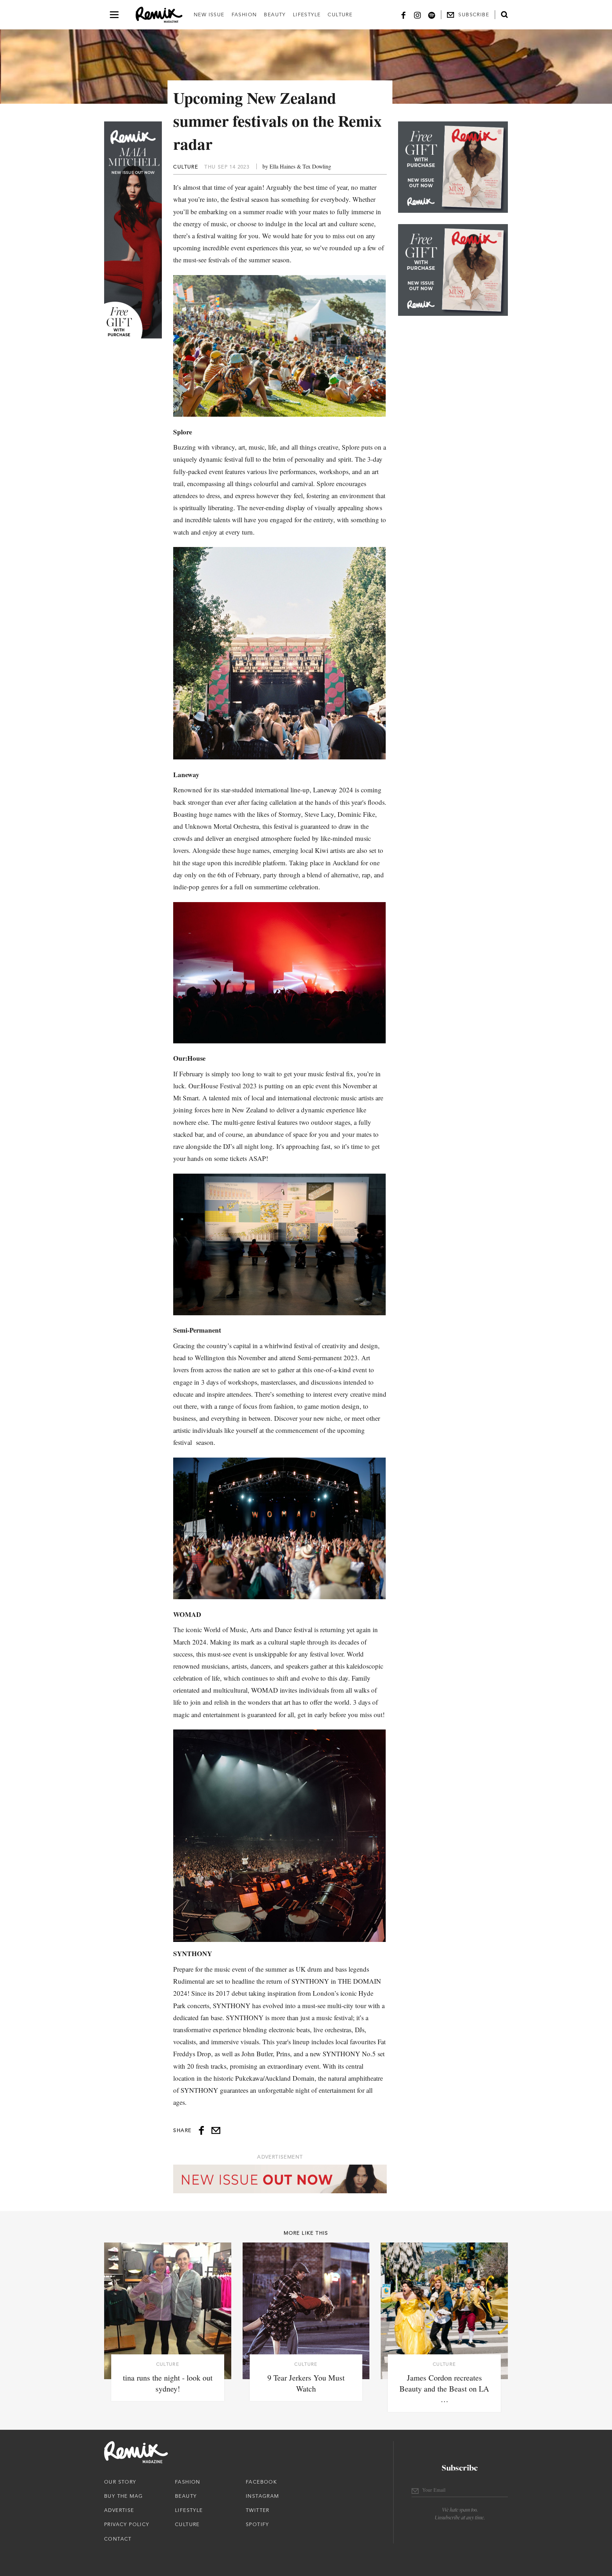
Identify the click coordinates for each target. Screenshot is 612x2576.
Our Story (120, 2482)
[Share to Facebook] (201, 2130)
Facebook (261, 2482)
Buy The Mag (123, 2496)
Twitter (258, 2510)
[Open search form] (504, 15)
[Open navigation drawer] (114, 15)
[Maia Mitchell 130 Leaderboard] (280, 2179)
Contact (118, 2539)
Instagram (262, 2496)
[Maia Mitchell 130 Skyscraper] (133, 230)
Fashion (244, 15)
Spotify (257, 2524)
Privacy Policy (127, 2524)
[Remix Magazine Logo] (159, 15)
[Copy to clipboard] (216, 2130)
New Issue (209, 15)
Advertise (119, 2510)
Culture (340, 15)
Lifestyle (307, 15)
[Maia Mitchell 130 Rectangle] (453, 167)
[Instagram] (418, 15)
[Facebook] (403, 15)
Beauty (275, 15)
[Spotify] (432, 15)
